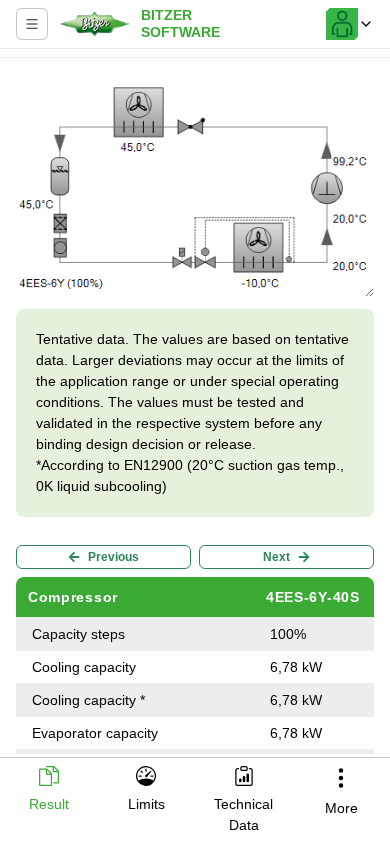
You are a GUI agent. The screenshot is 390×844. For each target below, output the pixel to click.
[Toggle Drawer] (32, 24)
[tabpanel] (195, 410)
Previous (113, 557)
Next (276, 557)
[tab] (49, 790)
